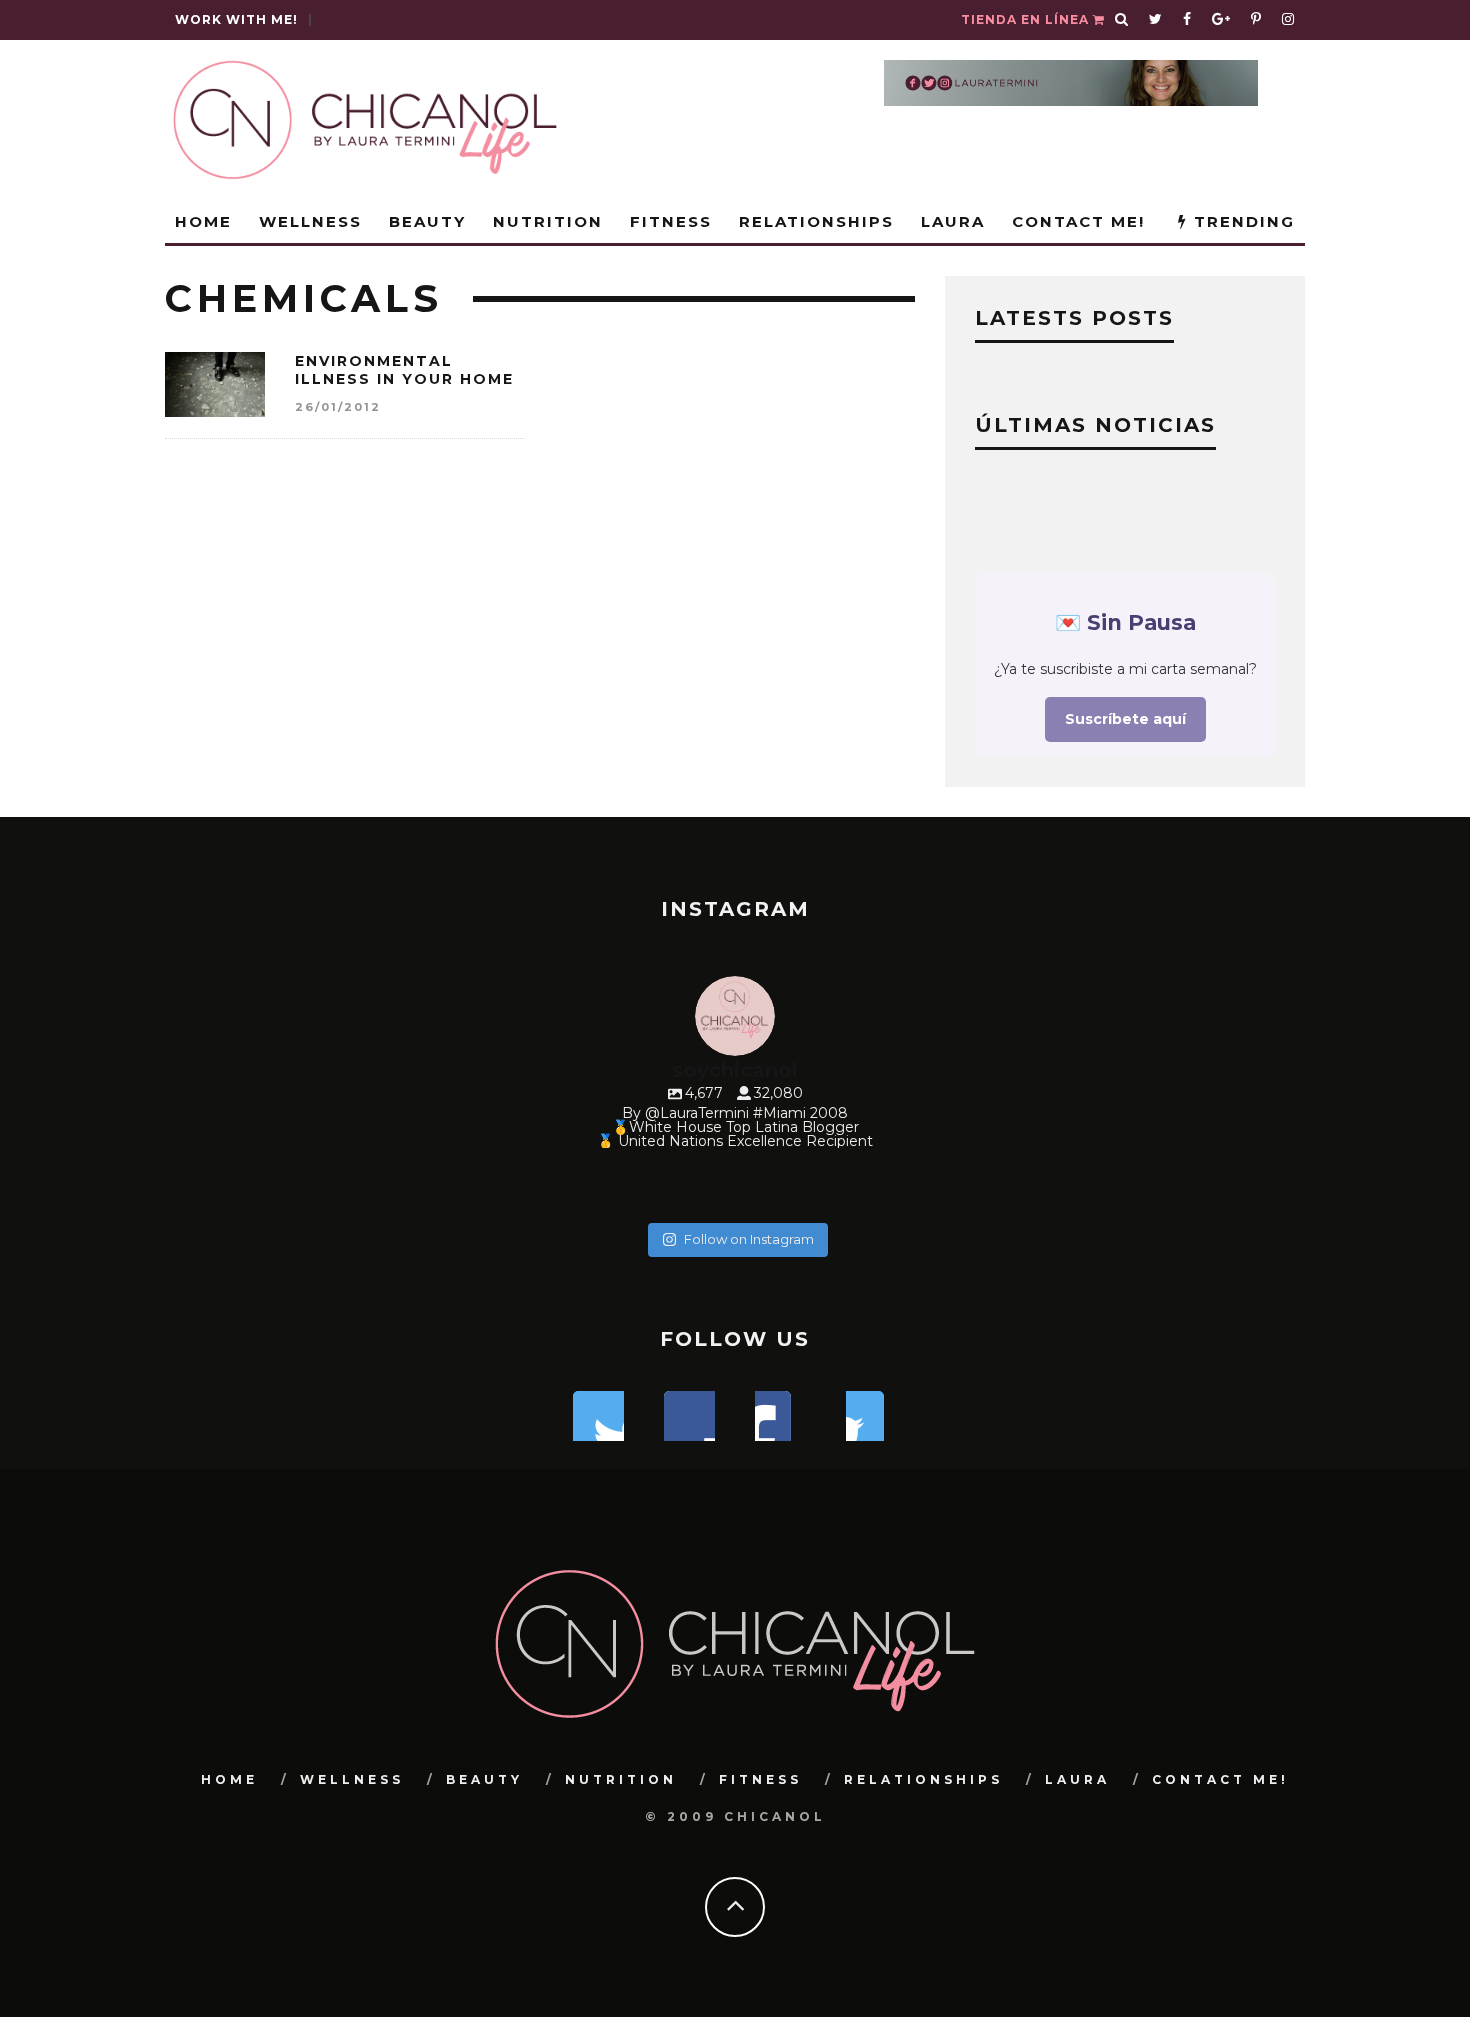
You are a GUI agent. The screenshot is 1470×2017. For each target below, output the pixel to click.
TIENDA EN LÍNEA (1027, 19)
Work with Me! (236, 19)
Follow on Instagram (749, 1239)
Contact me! (1078, 221)
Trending (1241, 221)
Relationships (816, 221)
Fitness (671, 221)
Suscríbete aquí (1125, 719)
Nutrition (548, 221)
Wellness (310, 221)
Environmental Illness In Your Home (404, 370)
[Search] (1122, 20)
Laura (953, 221)
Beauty (427, 221)
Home (203, 221)
